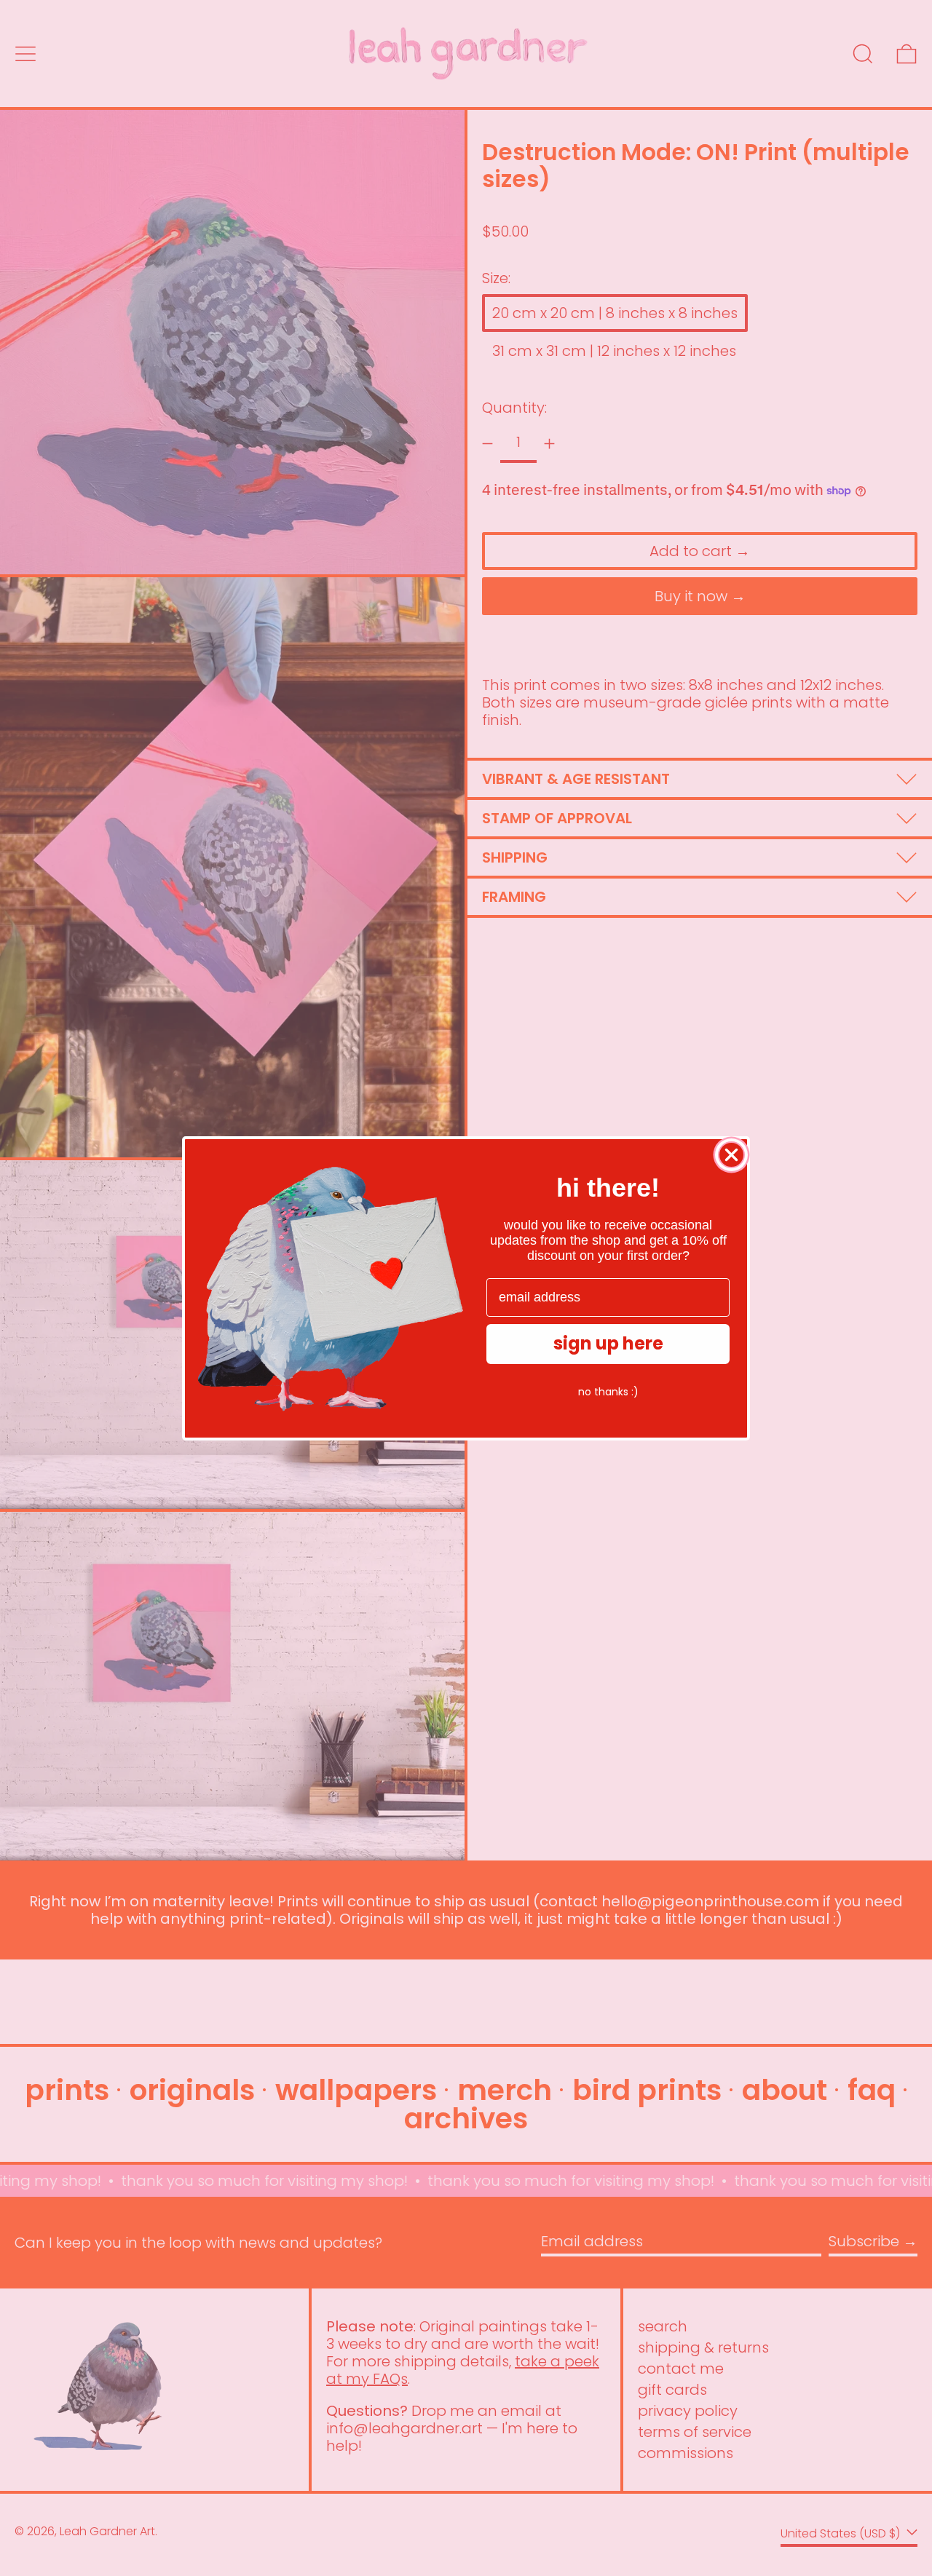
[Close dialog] (731, 1155)
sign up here (608, 1343)
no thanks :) (608, 1391)
